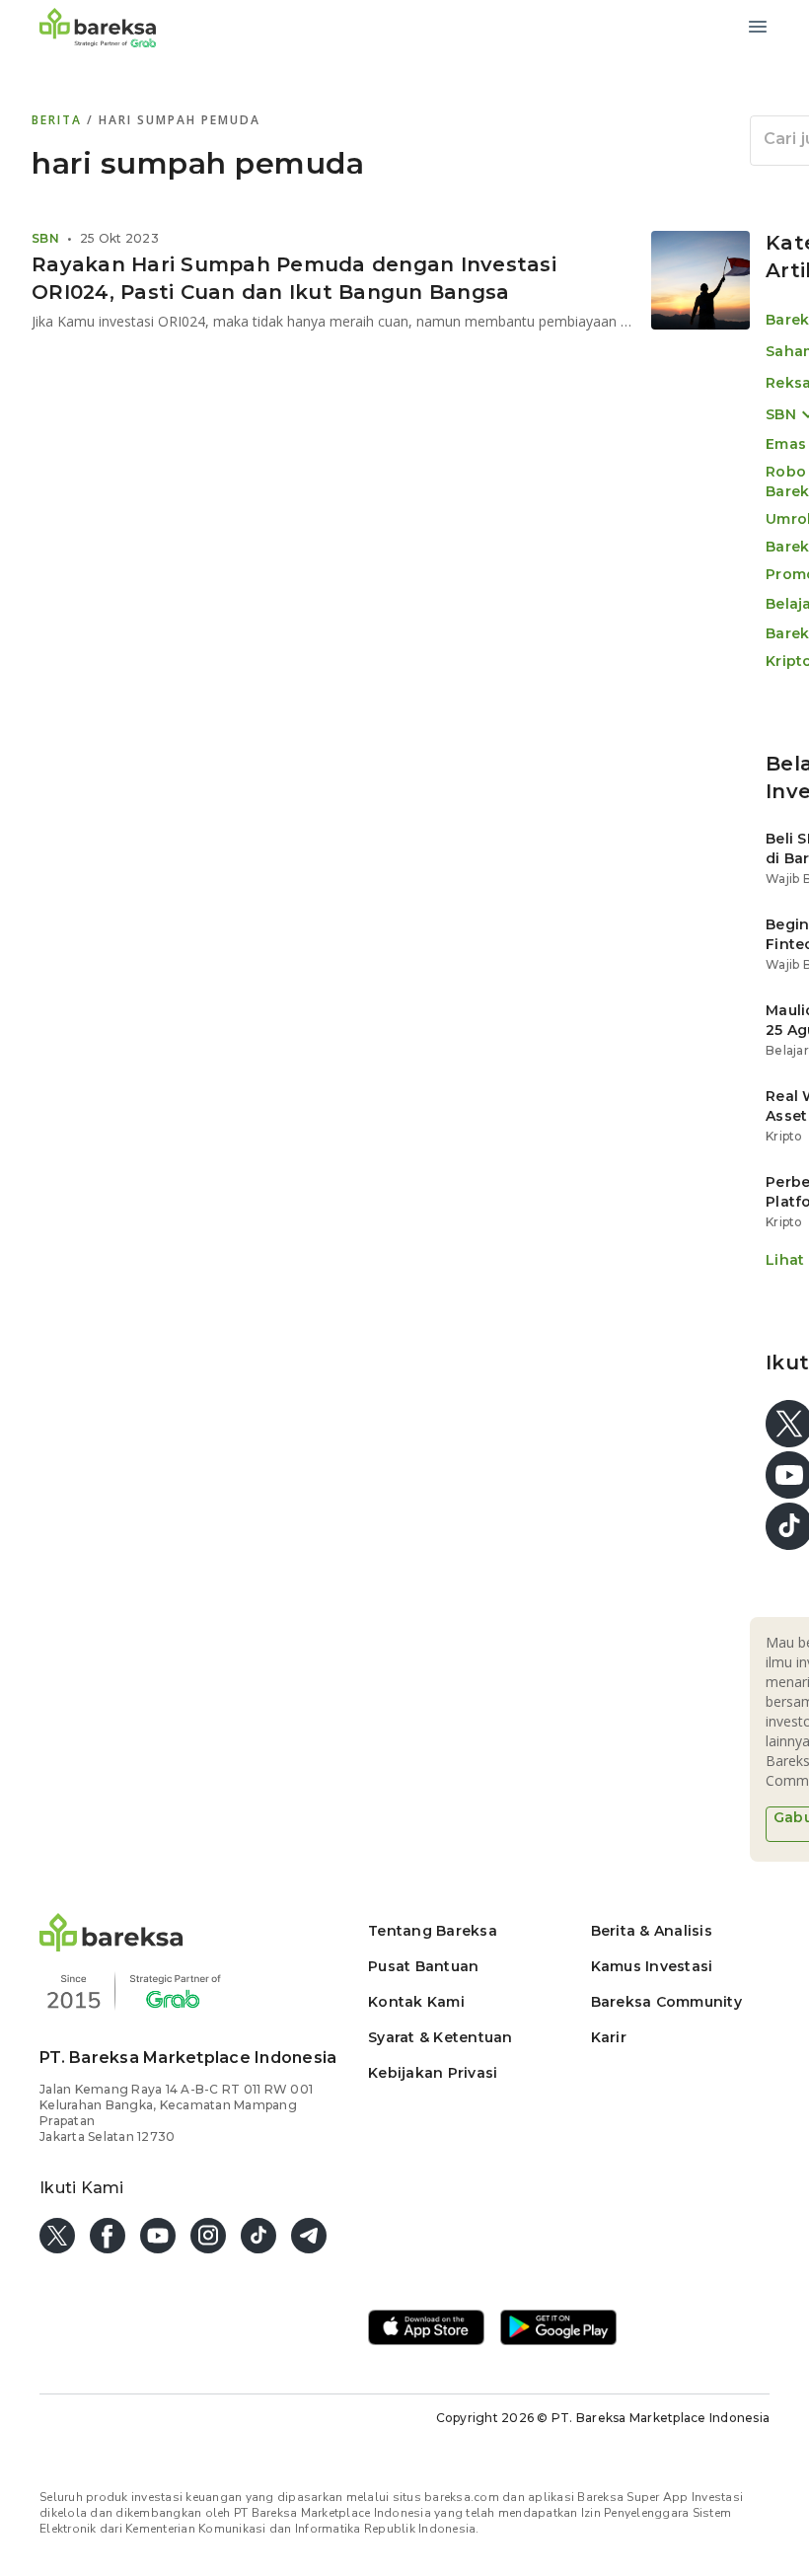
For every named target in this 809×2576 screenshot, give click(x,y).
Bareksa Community (666, 2002)
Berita (59, 120)
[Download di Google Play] (558, 2329)
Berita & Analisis (652, 1931)
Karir (609, 2037)
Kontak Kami (416, 2002)
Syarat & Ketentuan (441, 2037)
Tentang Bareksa (433, 1931)
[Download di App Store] (426, 2329)
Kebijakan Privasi (433, 2073)
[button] (111, 1946)
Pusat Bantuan (423, 1966)
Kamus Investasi (652, 1966)
